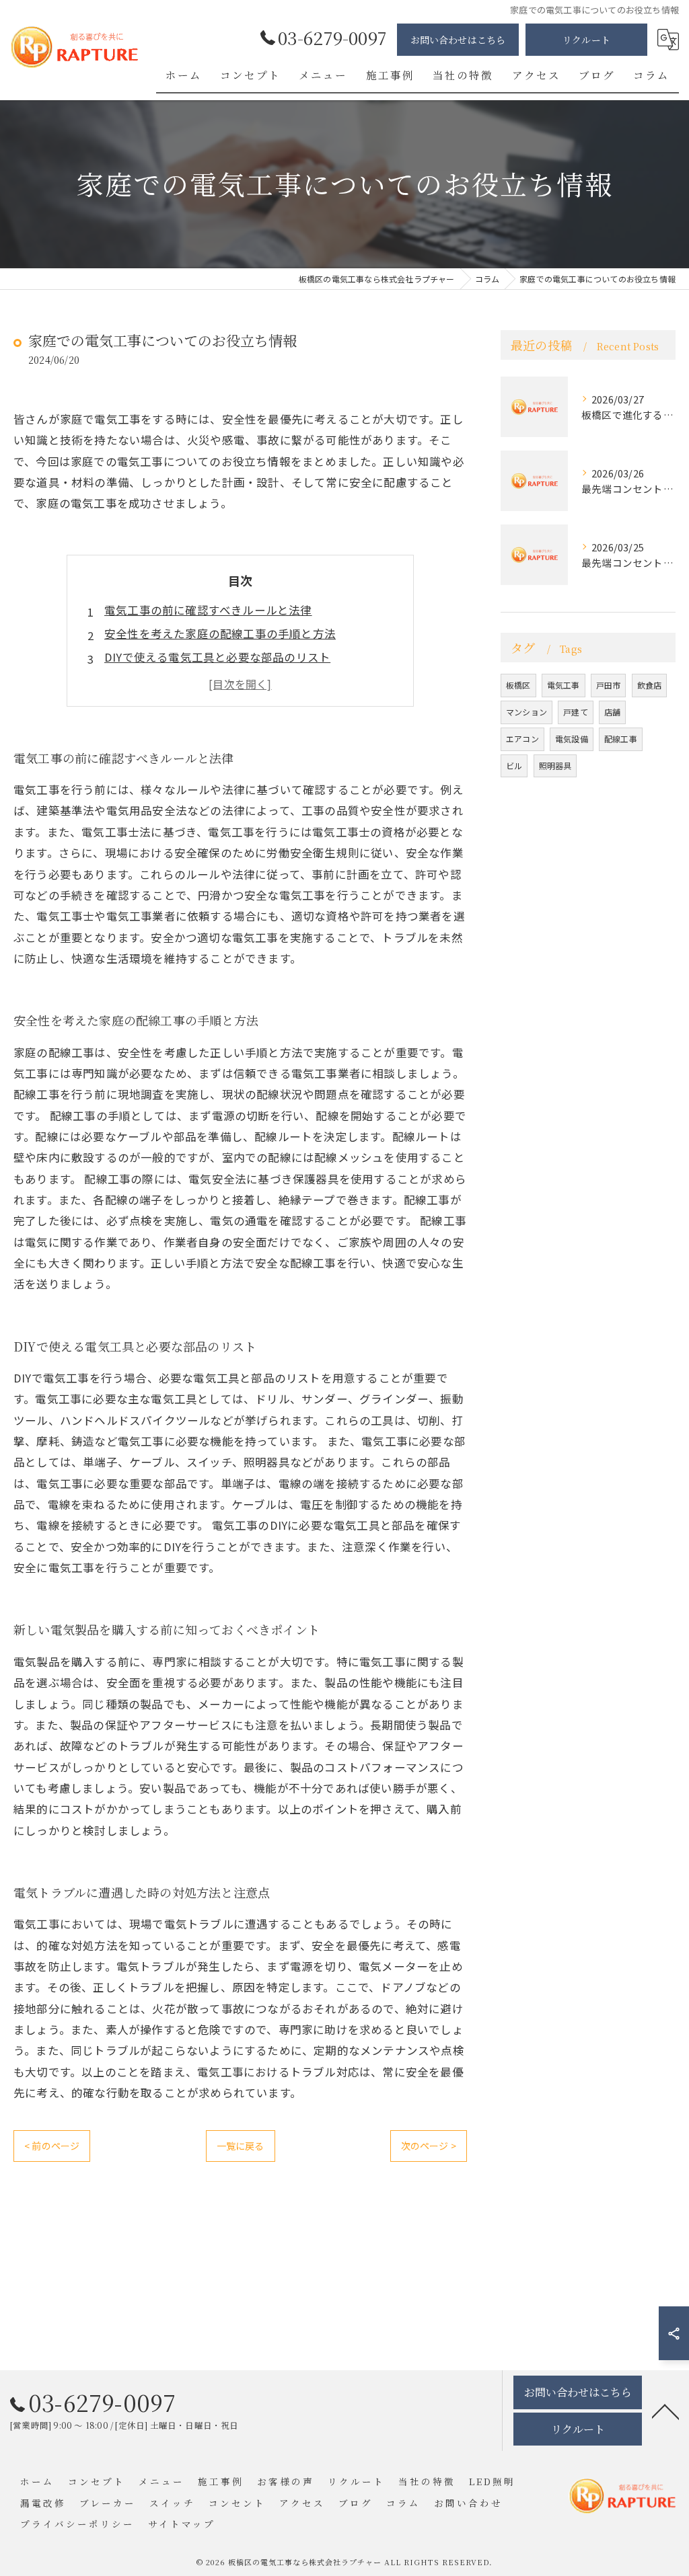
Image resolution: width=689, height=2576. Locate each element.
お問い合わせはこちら (458, 40)
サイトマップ (182, 2524)
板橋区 (518, 685)
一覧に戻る (241, 2146)
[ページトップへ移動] (665, 2411)
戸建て (576, 712)
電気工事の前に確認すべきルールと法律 (208, 610)
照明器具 (555, 766)
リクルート (586, 40)
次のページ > (429, 2146)
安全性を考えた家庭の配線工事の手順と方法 (220, 633)
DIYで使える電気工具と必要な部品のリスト (217, 657)
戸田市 (609, 685)
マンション (527, 712)
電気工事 (564, 685)
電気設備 (572, 739)
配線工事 (621, 739)
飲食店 (650, 685)
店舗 (612, 712)
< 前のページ (52, 2146)
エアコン (522, 739)
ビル (514, 766)
